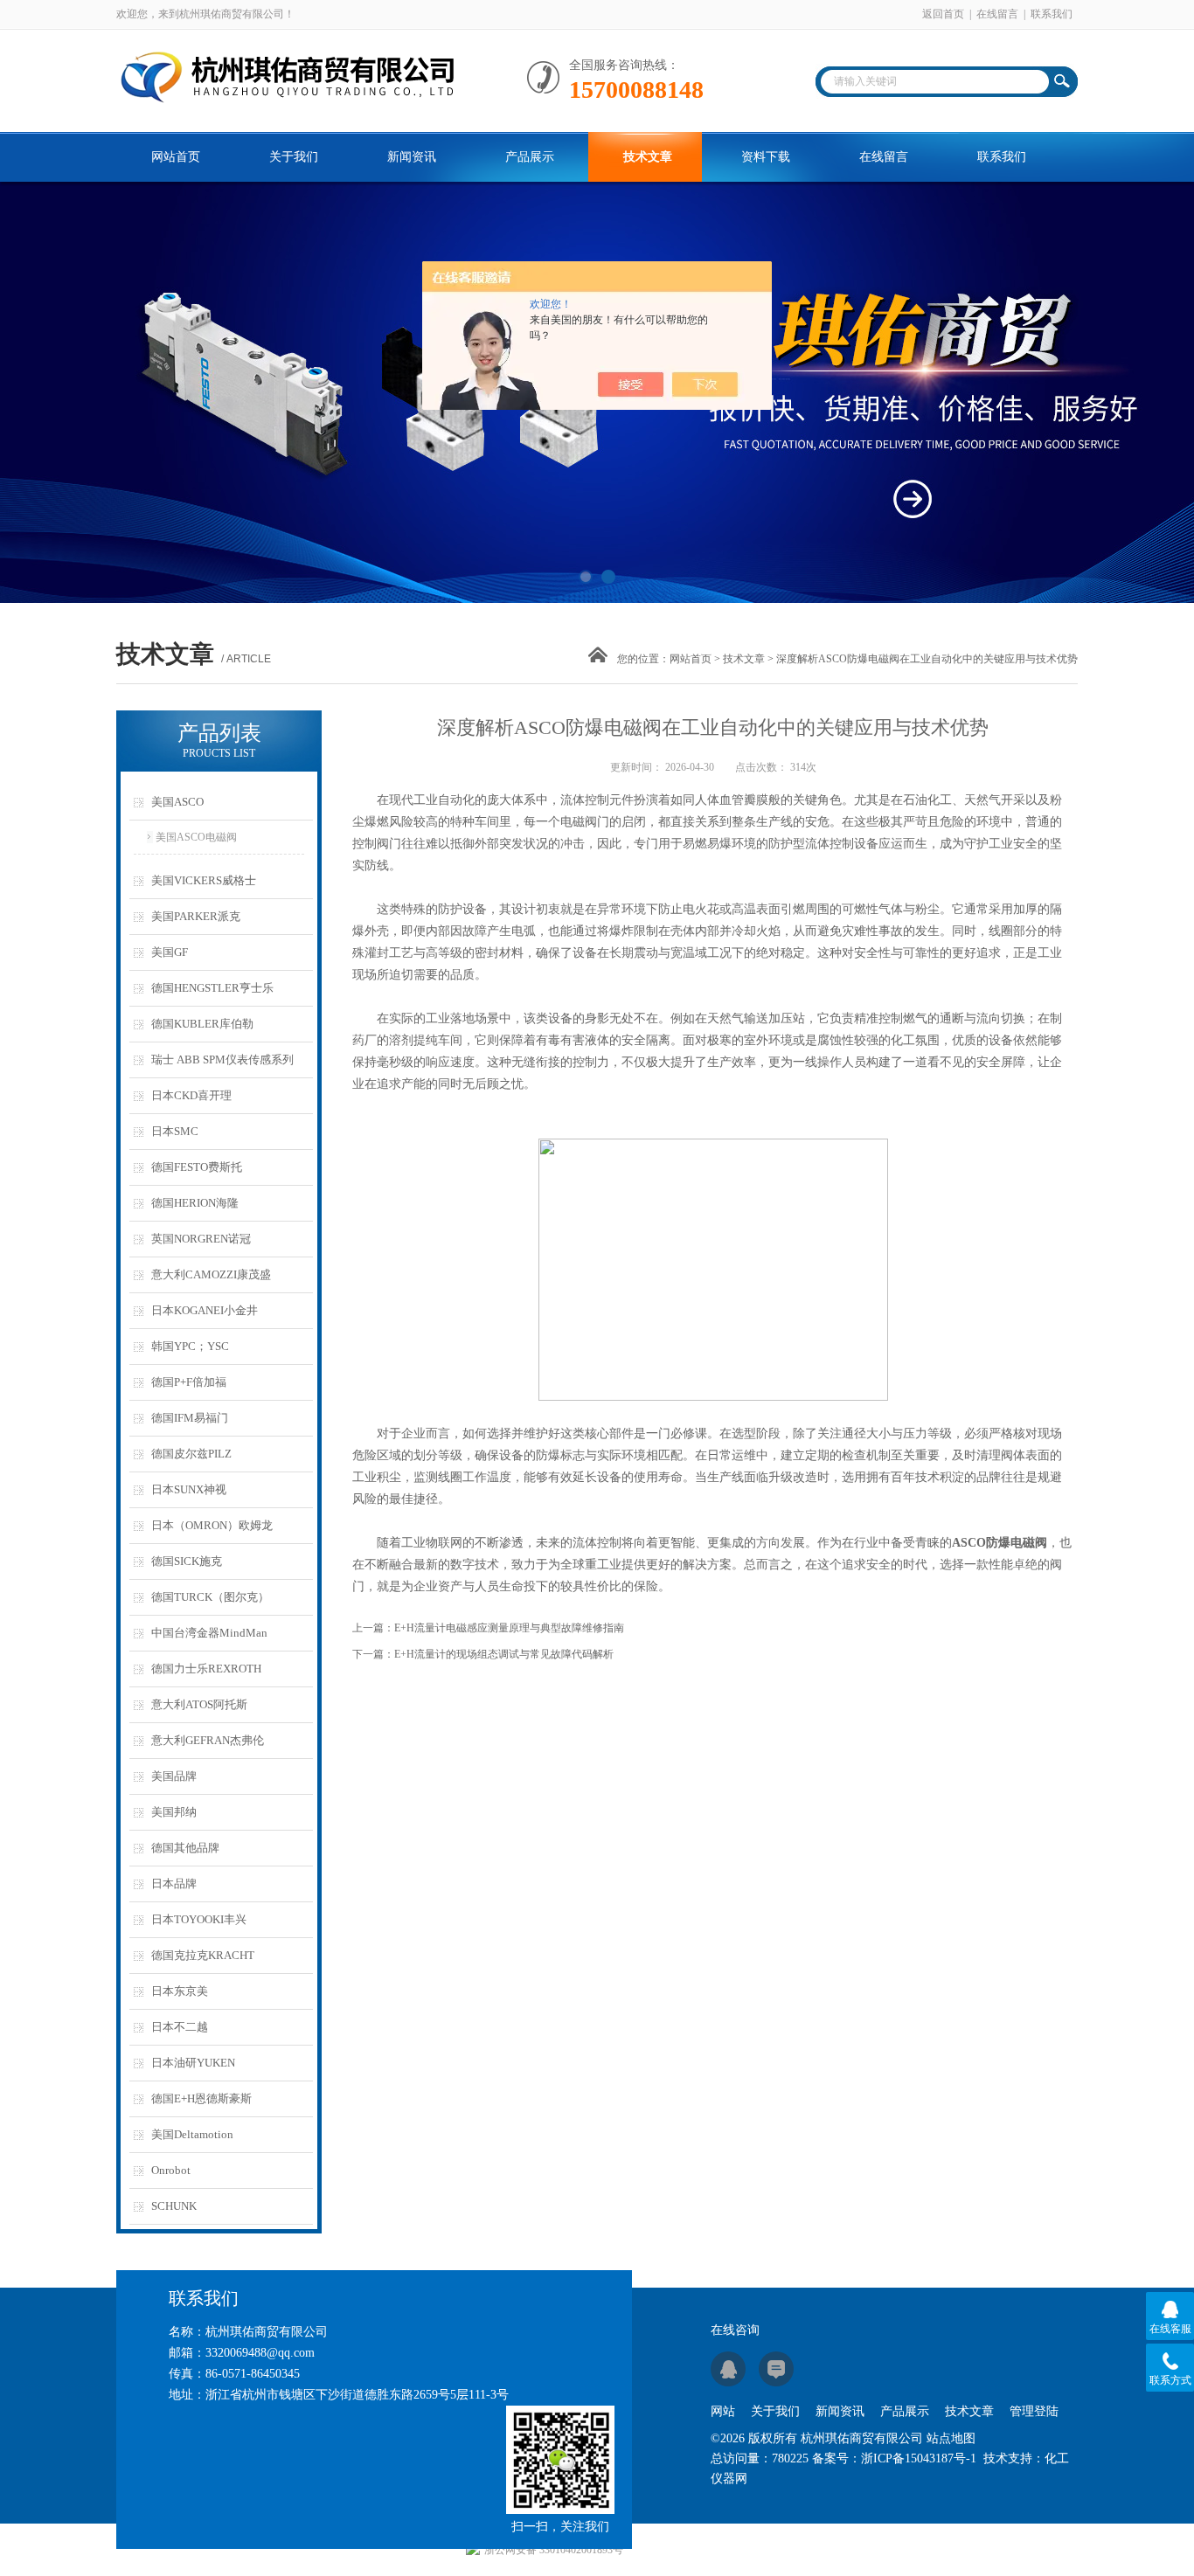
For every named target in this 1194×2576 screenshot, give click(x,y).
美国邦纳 (174, 1812)
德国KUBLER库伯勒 (202, 1024)
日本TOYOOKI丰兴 (199, 1919)
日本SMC (175, 1131)
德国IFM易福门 (190, 1418)
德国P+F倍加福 (189, 1382)
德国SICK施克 (187, 1561)
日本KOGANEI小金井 (205, 1310)
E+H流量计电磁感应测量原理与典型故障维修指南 (509, 1628)
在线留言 (997, 14)
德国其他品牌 (185, 1848)
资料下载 (766, 157)
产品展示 (530, 157)
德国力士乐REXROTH (206, 1669)
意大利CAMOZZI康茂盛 (211, 1274)
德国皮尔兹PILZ (191, 1454)
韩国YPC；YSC (190, 1346)
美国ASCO (177, 802)
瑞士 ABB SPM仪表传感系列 (222, 1059)
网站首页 (176, 157)
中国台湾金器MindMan (209, 1633)
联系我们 (1052, 14)
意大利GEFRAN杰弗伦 (208, 1740)
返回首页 (943, 14)
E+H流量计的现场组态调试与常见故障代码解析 (504, 1654)
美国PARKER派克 (196, 916)
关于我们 (294, 157)
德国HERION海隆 (195, 1203)
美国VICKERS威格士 (204, 880)
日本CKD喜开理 (191, 1095)
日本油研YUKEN (193, 2063)
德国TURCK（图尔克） (210, 1597)
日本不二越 (180, 2027)
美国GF (170, 952)
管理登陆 (1034, 2411)
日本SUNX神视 (189, 1489)
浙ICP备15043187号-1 (919, 2458)
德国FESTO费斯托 (197, 1167)
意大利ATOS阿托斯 (199, 1704)
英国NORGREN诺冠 (201, 1239)
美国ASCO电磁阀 (196, 837)
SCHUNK (174, 2206)
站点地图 (951, 2438)
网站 (723, 2411)
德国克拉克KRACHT (203, 1955)
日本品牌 (174, 1884)
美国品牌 (174, 1776)
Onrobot (171, 2170)
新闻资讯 (412, 157)
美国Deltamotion (192, 2134)
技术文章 (648, 157)
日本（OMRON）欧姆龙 (212, 1525)
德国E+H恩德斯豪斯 (201, 2098)
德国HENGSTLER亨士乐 (212, 988)
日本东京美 (180, 1991)
